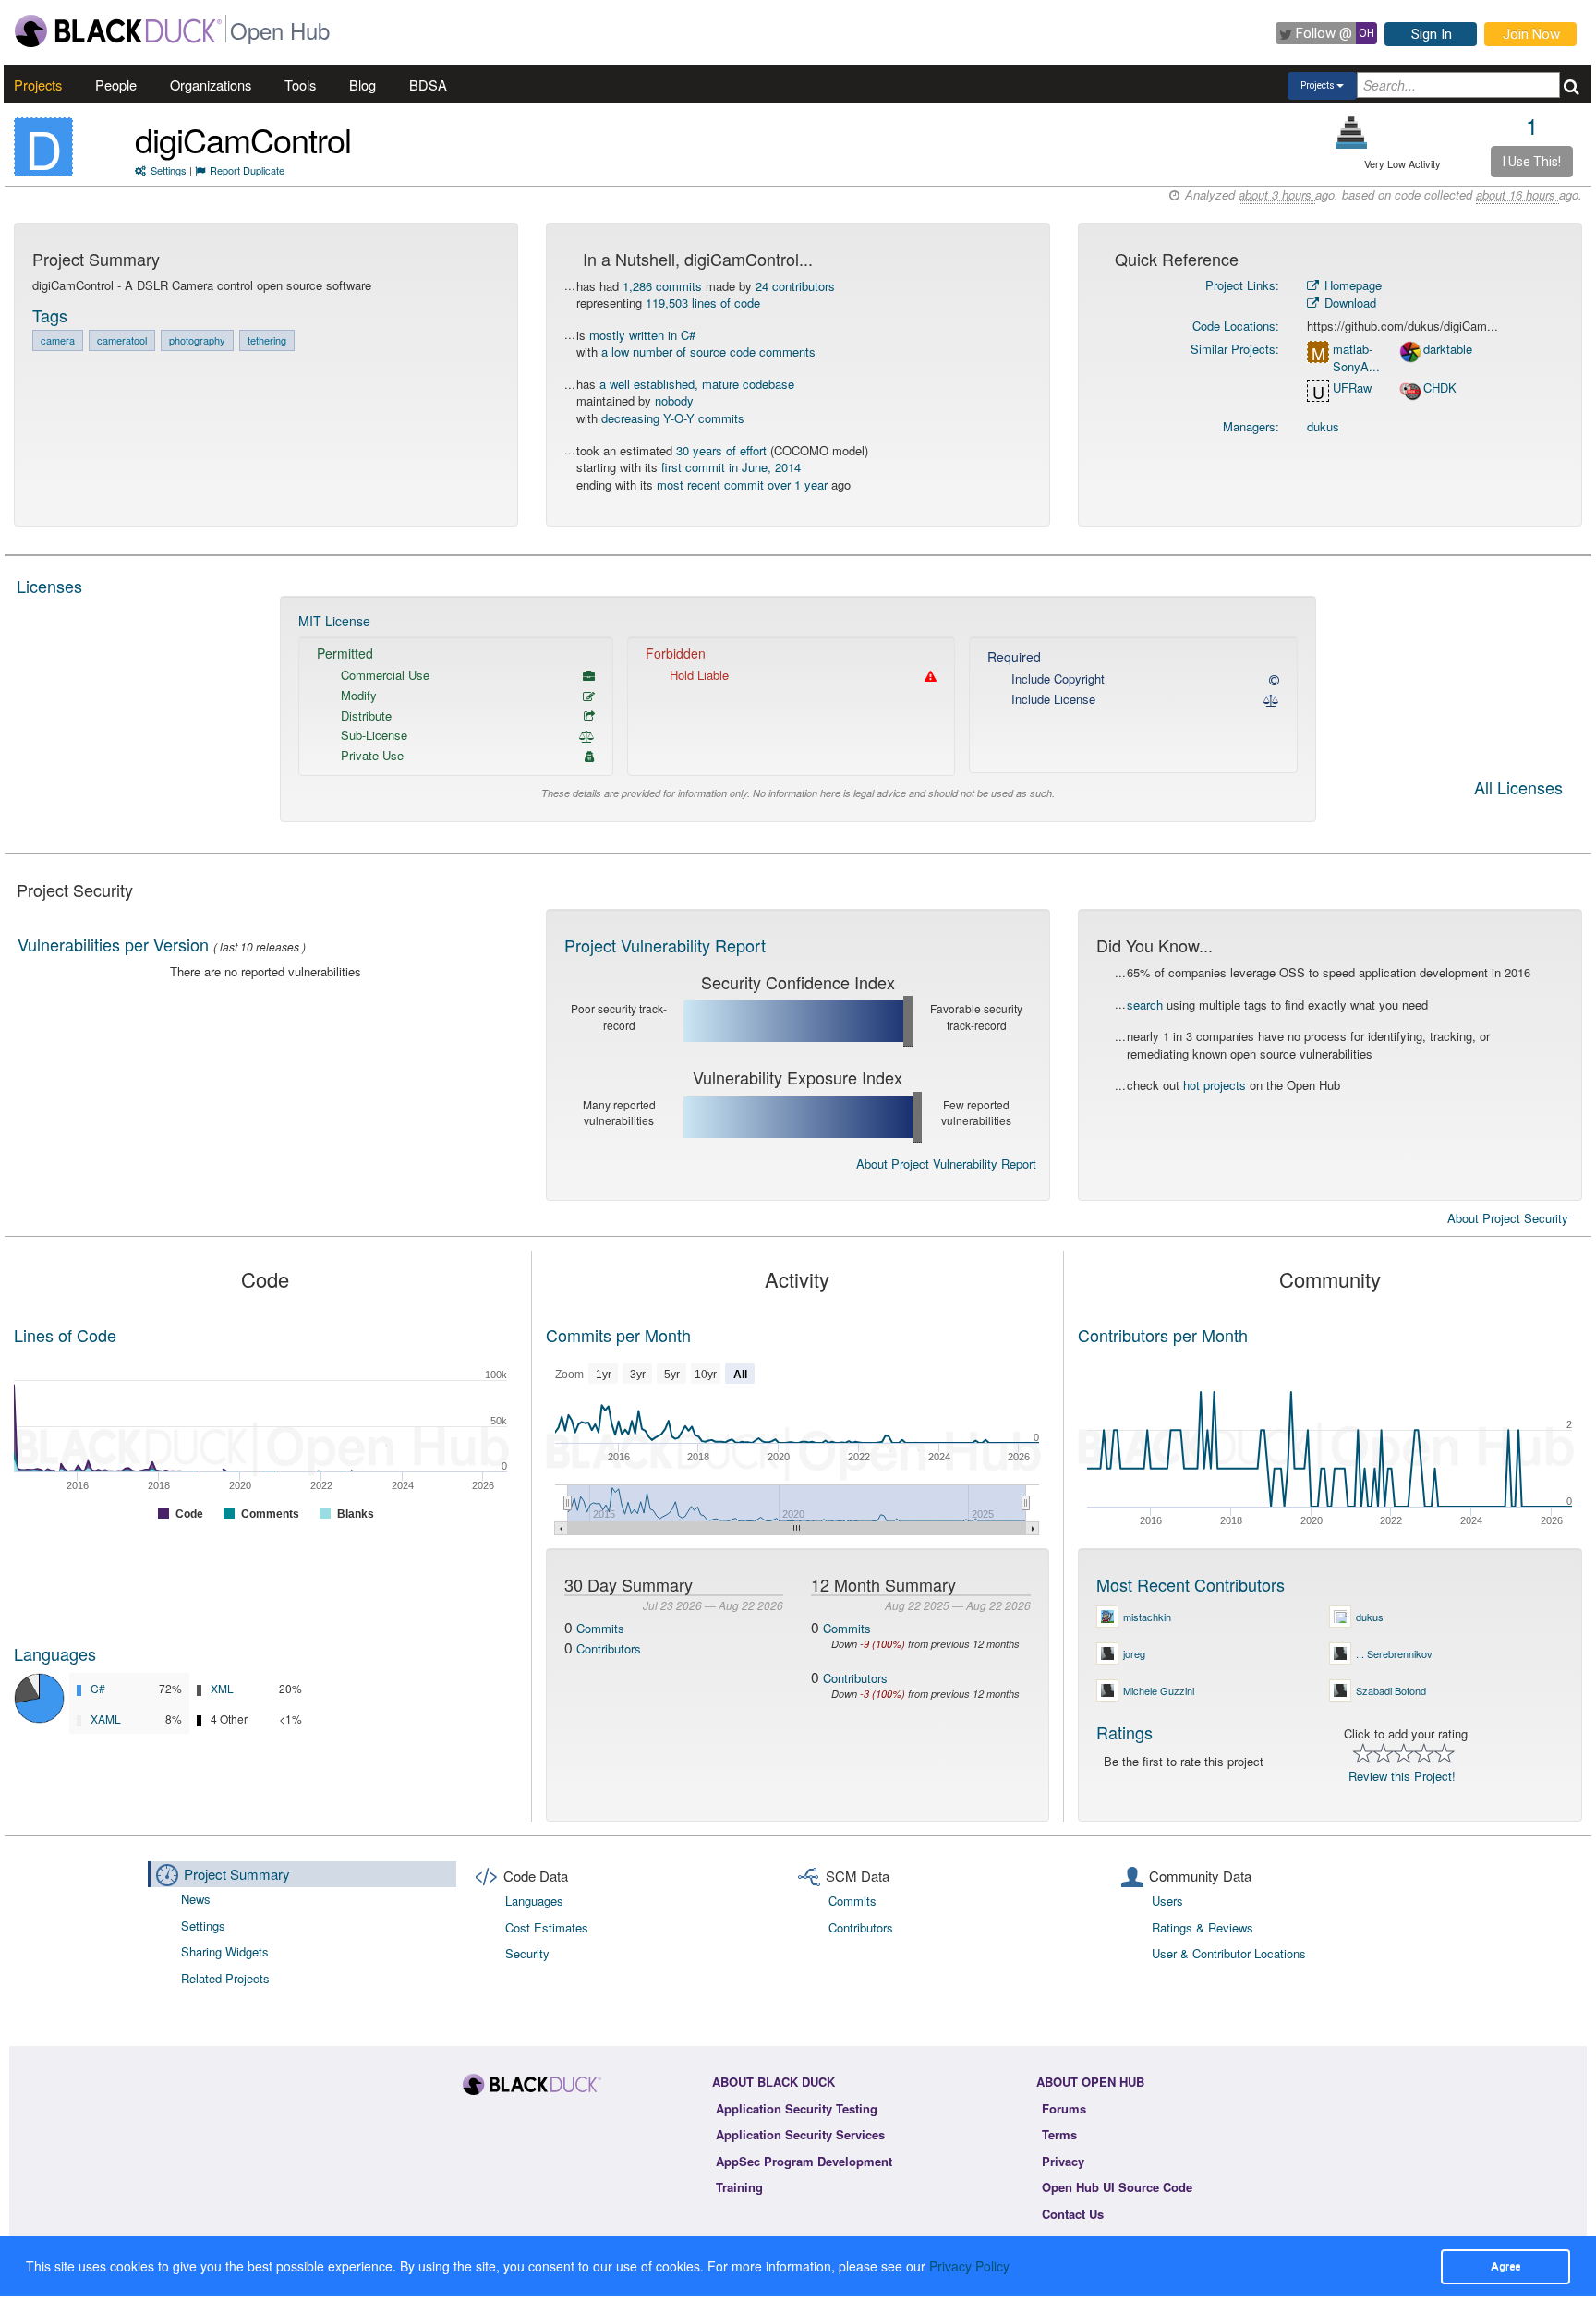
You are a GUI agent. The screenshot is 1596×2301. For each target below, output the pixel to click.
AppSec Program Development (804, 2161)
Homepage (1351, 285)
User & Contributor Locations (1229, 1953)
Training (739, 2187)
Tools (300, 85)
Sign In (1432, 34)
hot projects (1215, 1085)
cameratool (122, 340)
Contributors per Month (1163, 1335)
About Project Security (1508, 1218)
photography (197, 340)
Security (527, 1953)
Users (1167, 1901)
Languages (55, 1653)
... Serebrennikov (1394, 1653)
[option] (798, 709)
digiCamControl (243, 139)
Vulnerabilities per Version (113, 944)
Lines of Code (65, 1335)
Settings (169, 170)
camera (58, 340)
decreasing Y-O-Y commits (673, 418)
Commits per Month (618, 1335)
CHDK (1440, 388)
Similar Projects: (1235, 349)
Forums (1064, 2108)
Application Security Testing (797, 2108)
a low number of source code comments (708, 351)
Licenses (49, 586)
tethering (267, 340)
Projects (38, 85)
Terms (1059, 2134)
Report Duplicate (247, 170)
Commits (600, 1628)
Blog (363, 85)
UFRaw (1352, 388)
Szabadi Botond (1391, 1690)
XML (222, 1688)
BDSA (428, 85)
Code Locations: (1236, 326)
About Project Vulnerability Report (946, 1163)
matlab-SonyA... (1356, 358)
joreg (1134, 1653)
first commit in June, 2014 (731, 467)
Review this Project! (1402, 1776)
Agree (1505, 2266)
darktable (1448, 349)
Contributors (609, 1648)
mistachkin (1147, 1617)
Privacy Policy (969, 2266)
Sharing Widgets (225, 1951)
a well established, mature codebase (697, 384)
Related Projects (225, 1978)
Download (1348, 303)
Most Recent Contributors (1191, 1584)
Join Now (1531, 34)
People (116, 85)
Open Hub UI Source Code (1117, 2187)
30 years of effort (721, 450)
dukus (1323, 426)
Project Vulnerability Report (665, 945)
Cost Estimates (547, 1927)
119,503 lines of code (703, 303)
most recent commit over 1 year (742, 484)
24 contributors (795, 286)
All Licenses (1518, 789)
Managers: (1251, 426)
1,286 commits (662, 286)
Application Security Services (800, 2134)
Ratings (1124, 1732)
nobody (674, 400)
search (1145, 1005)
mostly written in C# (642, 335)
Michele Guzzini (1159, 1690)
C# (98, 1688)
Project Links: (1242, 285)
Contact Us (1073, 2214)
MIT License (334, 621)
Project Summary (237, 1874)
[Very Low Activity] (1352, 133)
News (196, 1899)
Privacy (1063, 2161)
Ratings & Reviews (1203, 1927)
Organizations (211, 85)
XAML (106, 1719)
